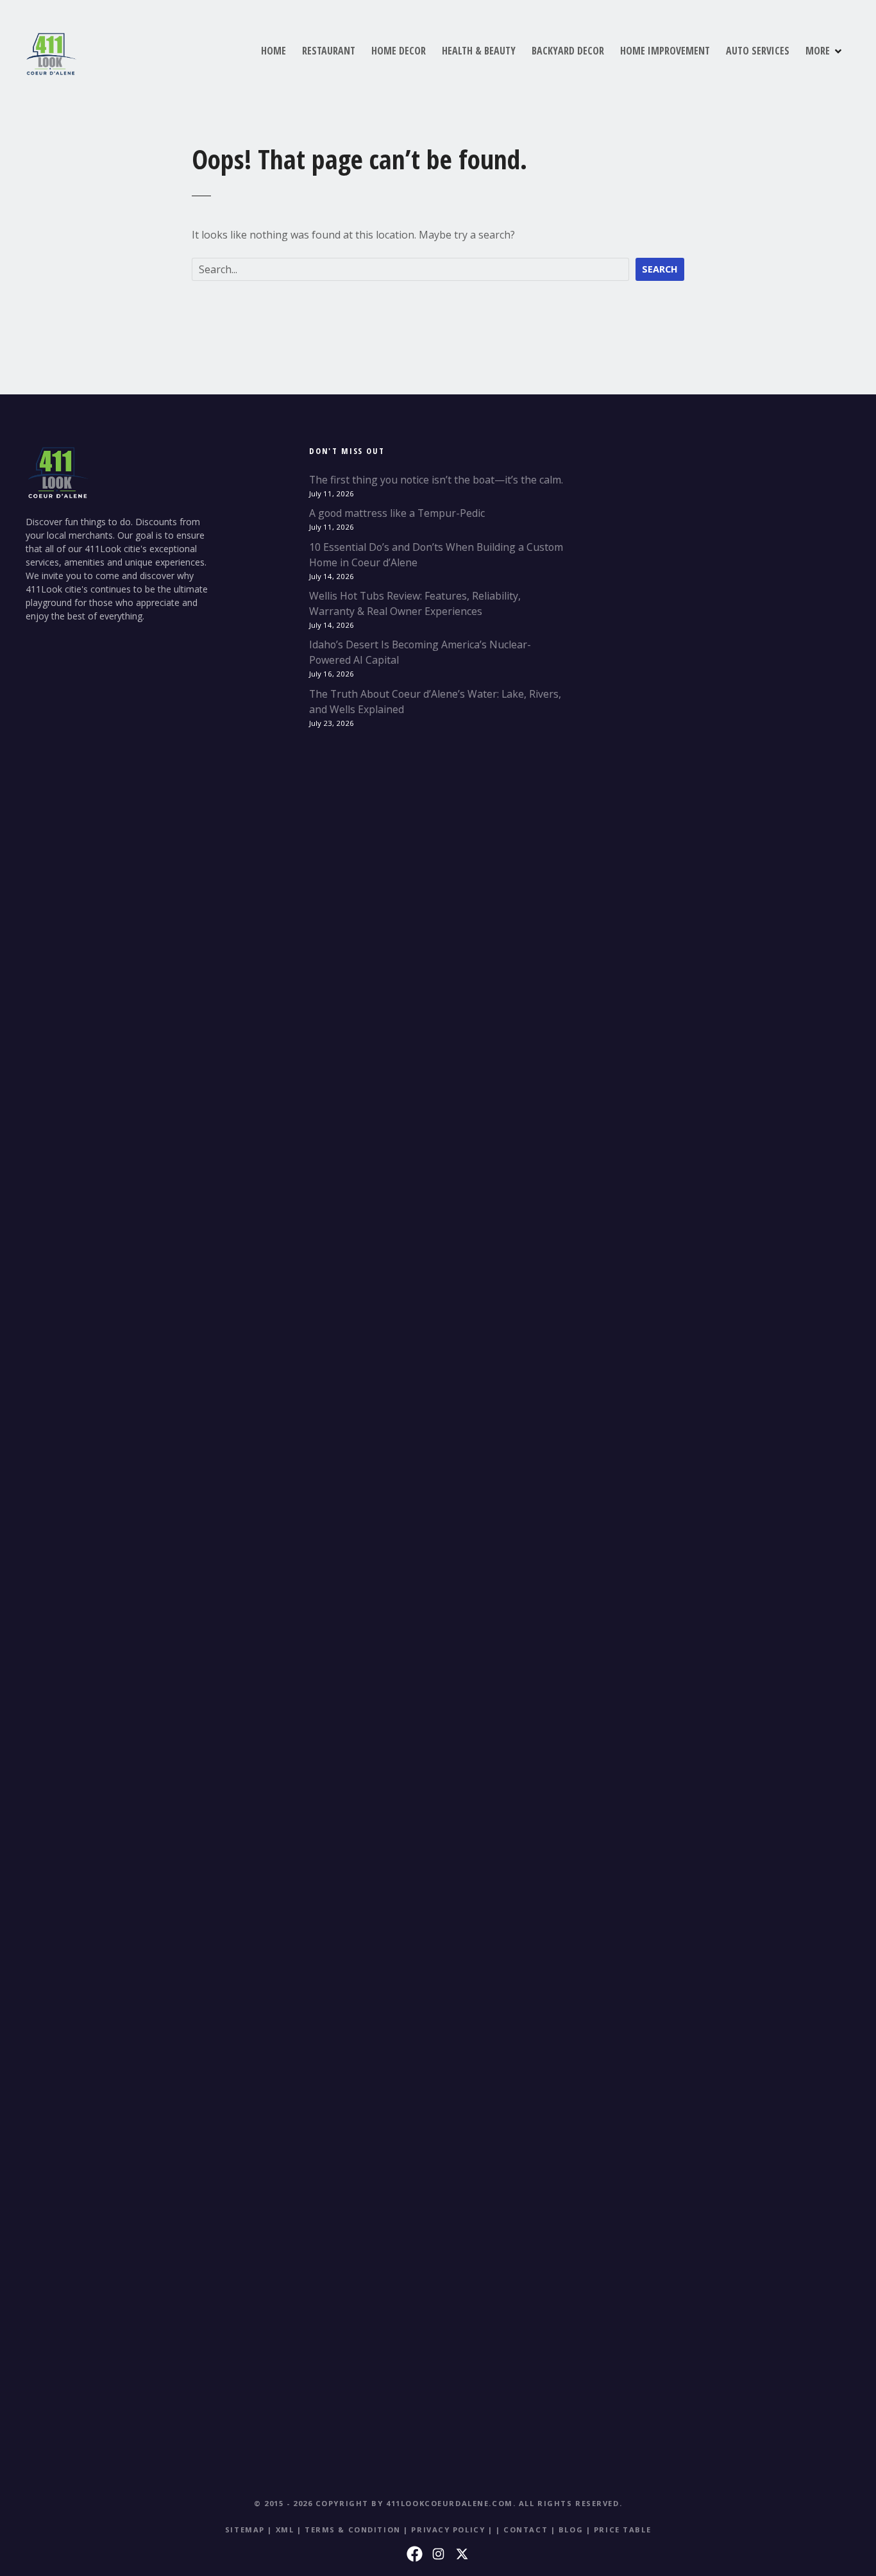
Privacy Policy (448, 2530)
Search (660, 269)
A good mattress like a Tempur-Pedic (397, 513)
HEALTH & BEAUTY (479, 51)
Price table (622, 2530)
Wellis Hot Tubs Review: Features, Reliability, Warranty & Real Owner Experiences (415, 603)
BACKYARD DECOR (568, 51)
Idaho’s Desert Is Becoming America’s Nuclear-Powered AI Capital (420, 652)
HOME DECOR (399, 51)
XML (285, 2530)
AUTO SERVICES (758, 51)
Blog (571, 2530)
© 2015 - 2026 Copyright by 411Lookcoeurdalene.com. (385, 2503)
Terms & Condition (353, 2530)
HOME (274, 51)
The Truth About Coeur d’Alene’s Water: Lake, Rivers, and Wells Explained (435, 702)
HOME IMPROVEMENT (665, 51)
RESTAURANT (329, 51)
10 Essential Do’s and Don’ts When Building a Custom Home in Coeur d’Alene (436, 555)
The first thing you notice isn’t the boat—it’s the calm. (436, 480)
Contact (526, 2530)
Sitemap (245, 2530)
